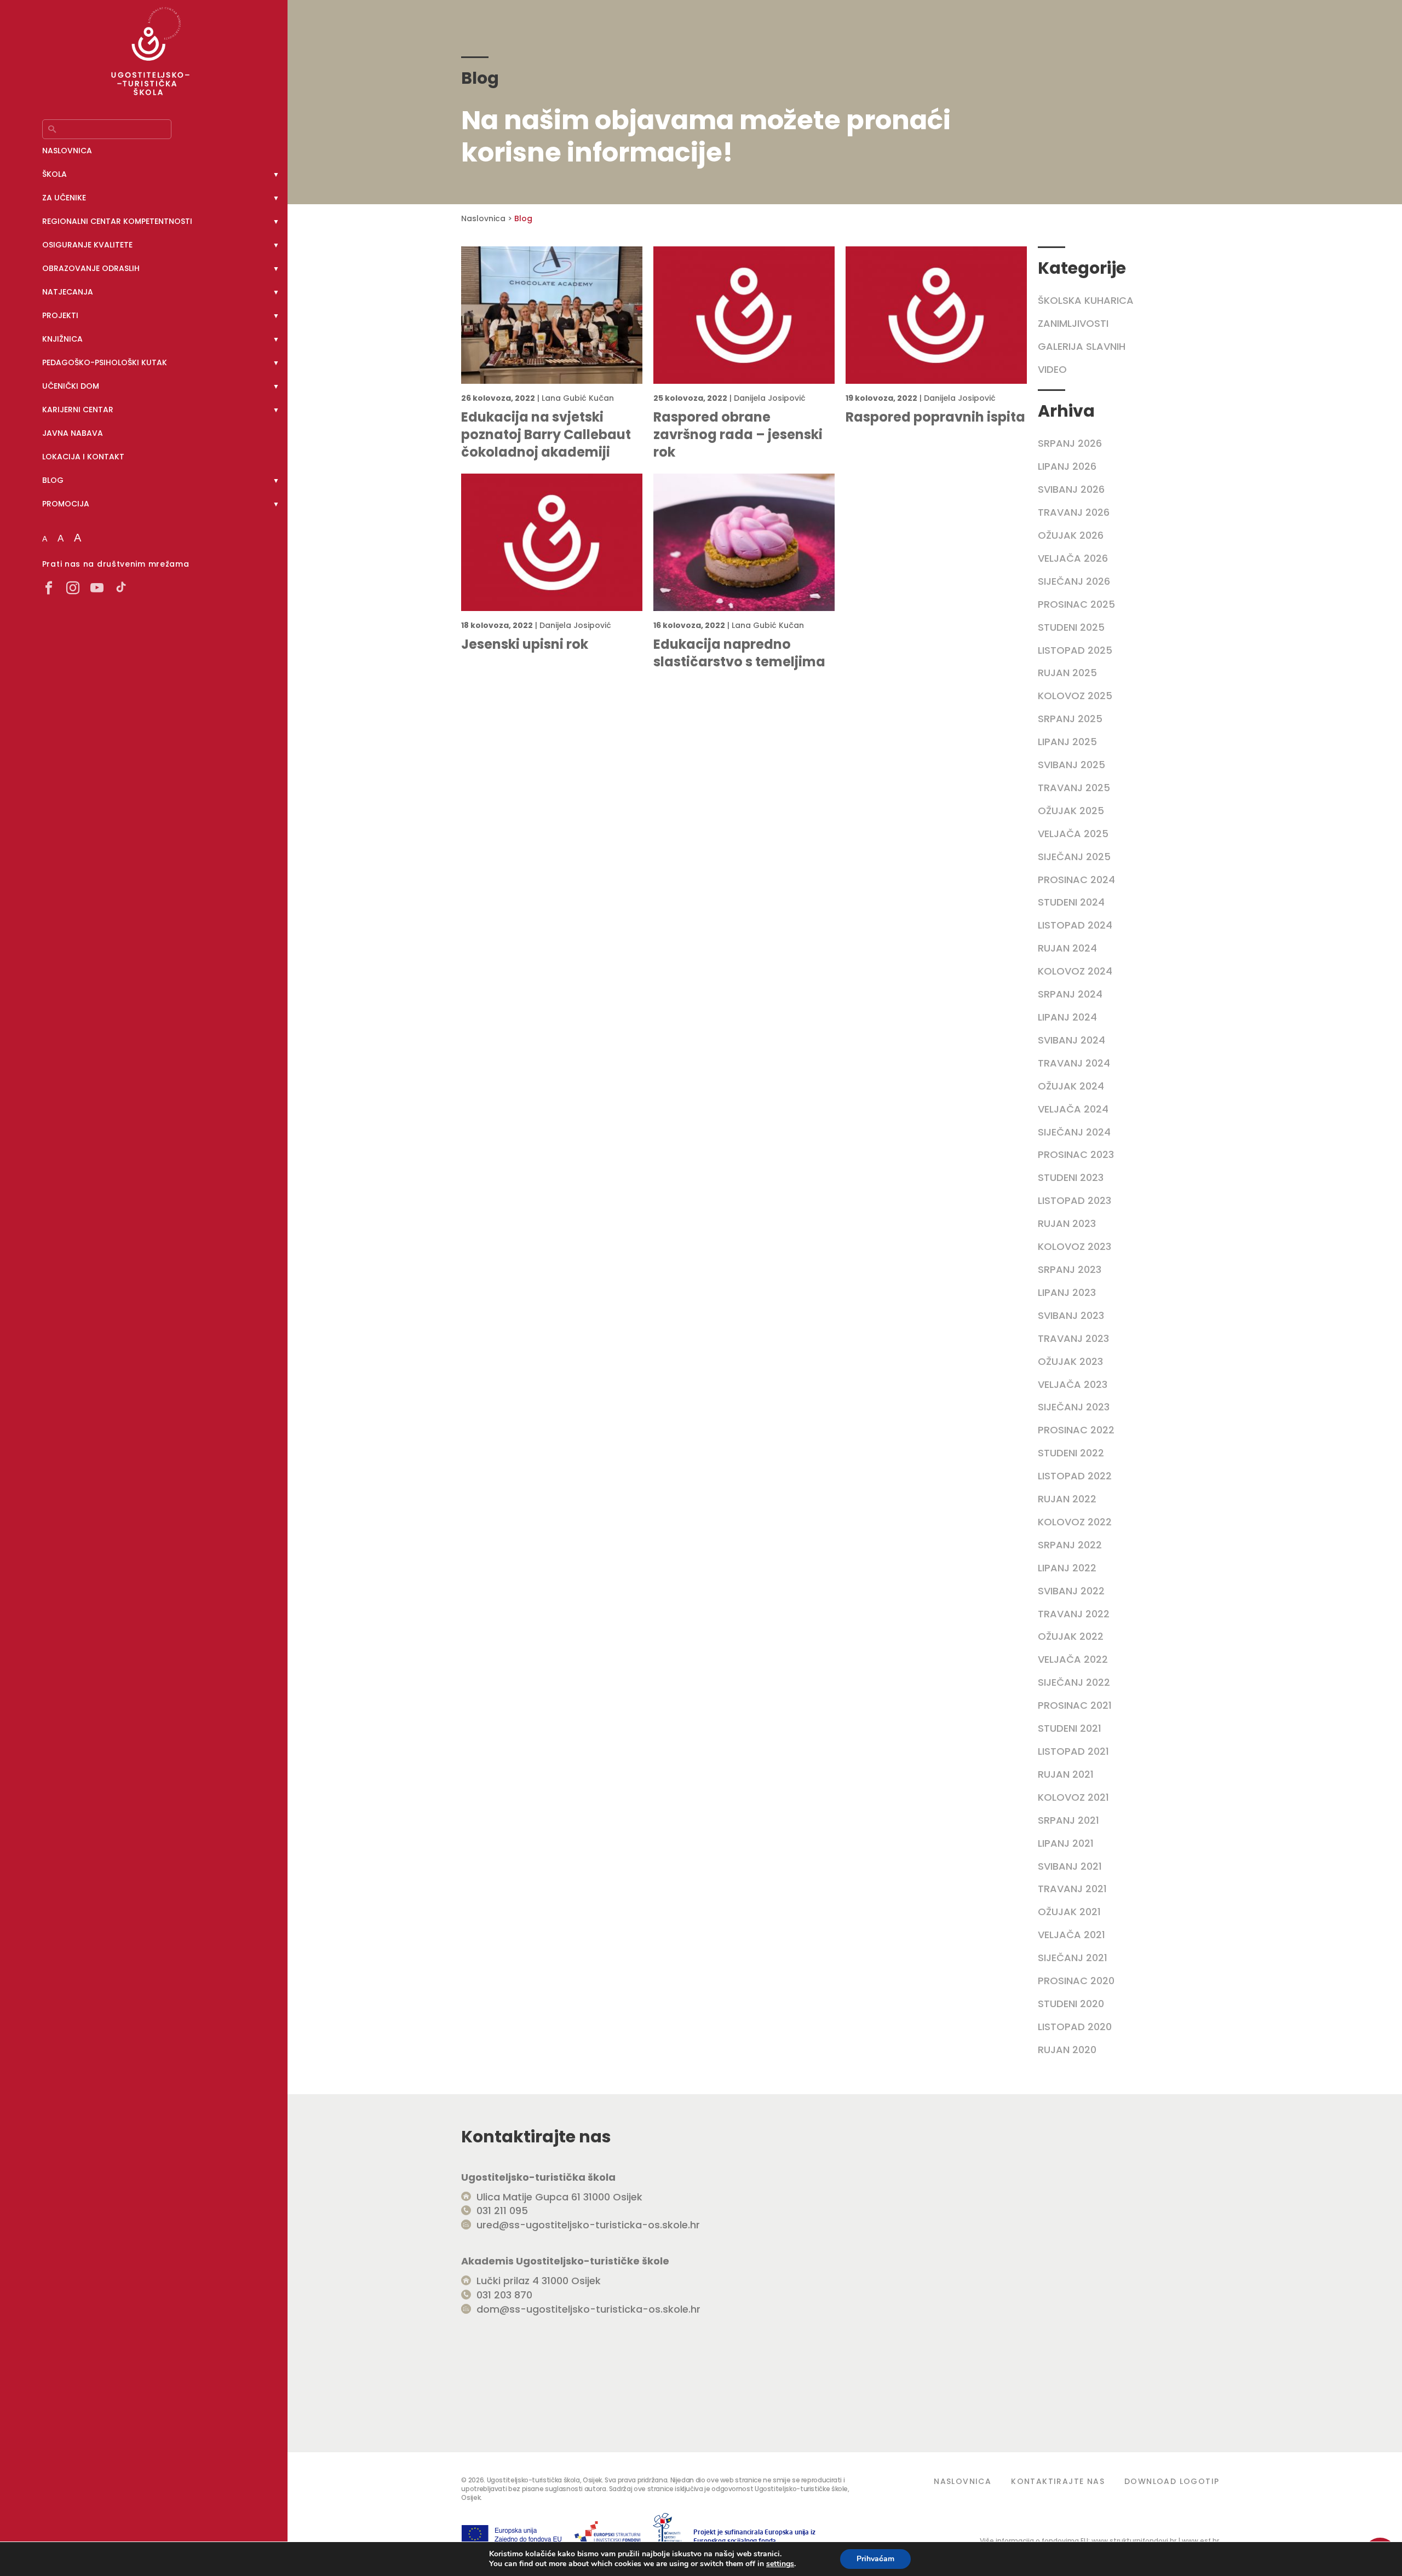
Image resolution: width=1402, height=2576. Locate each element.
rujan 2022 (1067, 1499)
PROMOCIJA (66, 504)
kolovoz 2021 (1073, 1797)
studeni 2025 (1071, 627)
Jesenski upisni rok (525, 644)
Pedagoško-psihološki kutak (105, 362)
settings (780, 2564)
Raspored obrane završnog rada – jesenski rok (738, 435)
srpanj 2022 (1070, 1545)
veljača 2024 (1073, 1109)
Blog (53, 480)
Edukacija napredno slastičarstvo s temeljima (739, 653)
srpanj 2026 (1070, 443)
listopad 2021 (1073, 1751)
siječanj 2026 (1074, 581)
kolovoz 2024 (1075, 971)
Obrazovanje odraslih (91, 268)
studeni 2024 (1071, 902)
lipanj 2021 (1066, 1843)
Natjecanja (68, 292)
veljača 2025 (1073, 834)
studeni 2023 (1071, 1177)
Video (1052, 369)
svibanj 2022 (1071, 1591)
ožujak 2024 (1071, 1086)
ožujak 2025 (1071, 811)
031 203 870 (504, 2295)
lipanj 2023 (1067, 1292)
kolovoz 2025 (1075, 696)
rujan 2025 (1067, 673)
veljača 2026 (1073, 558)
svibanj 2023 (1071, 1315)
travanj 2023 (1073, 1338)
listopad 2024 (1075, 925)
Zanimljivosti (1073, 323)
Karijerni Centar (78, 410)
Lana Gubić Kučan (578, 398)
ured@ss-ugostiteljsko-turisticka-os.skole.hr (588, 2225)
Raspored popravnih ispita (935, 417)
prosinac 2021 (1075, 1705)
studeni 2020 (1071, 2004)
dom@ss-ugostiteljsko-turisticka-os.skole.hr (588, 2309)
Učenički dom (71, 386)
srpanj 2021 (1068, 1820)
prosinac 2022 (1076, 1430)
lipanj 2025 (1067, 742)
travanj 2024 (1074, 1063)
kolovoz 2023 (1075, 1246)
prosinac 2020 (1076, 1981)
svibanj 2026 (1071, 489)
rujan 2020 (1067, 2050)
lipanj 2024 (1067, 1017)
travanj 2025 (1074, 788)
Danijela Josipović (770, 398)
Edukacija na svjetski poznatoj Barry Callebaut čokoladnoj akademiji (546, 435)
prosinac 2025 (1076, 604)
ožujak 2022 (1071, 1636)
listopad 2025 (1075, 650)
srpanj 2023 (1070, 1269)
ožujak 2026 (1071, 535)
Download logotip (1172, 2481)
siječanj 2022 (1074, 1682)
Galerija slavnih (1082, 346)
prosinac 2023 (1076, 1154)
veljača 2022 (1073, 1659)
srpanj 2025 (1070, 719)
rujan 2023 (1067, 1223)
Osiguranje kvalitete (87, 245)
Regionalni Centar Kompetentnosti (117, 221)
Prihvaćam (875, 2559)
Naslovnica (67, 151)
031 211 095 (502, 2211)
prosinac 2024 (1076, 880)
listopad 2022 (1075, 1476)
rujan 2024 (1067, 948)
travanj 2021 (1072, 1889)
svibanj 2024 (1071, 1040)
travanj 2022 (1074, 1614)
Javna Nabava (73, 433)
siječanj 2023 (1074, 1407)
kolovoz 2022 (1075, 1522)
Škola (54, 174)
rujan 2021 (1066, 1774)
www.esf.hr (1200, 2541)
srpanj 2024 (1070, 994)
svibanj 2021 (1070, 1866)
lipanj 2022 (1067, 1568)
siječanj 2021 (1073, 1958)
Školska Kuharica (1086, 300)
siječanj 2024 (1074, 1132)
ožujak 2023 (1070, 1361)
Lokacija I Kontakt (83, 457)
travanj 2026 (1074, 512)
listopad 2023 (1075, 1200)
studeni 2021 (1070, 1728)
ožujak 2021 (1069, 1912)
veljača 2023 (1073, 1384)
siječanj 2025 (1074, 857)
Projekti (60, 315)
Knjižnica (62, 339)
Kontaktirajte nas (1058, 2481)
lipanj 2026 (1067, 466)
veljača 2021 (1071, 1935)
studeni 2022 (1071, 1453)
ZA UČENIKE (64, 198)
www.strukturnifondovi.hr (1134, 2541)
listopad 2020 (1075, 2027)
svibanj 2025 (1071, 765)
